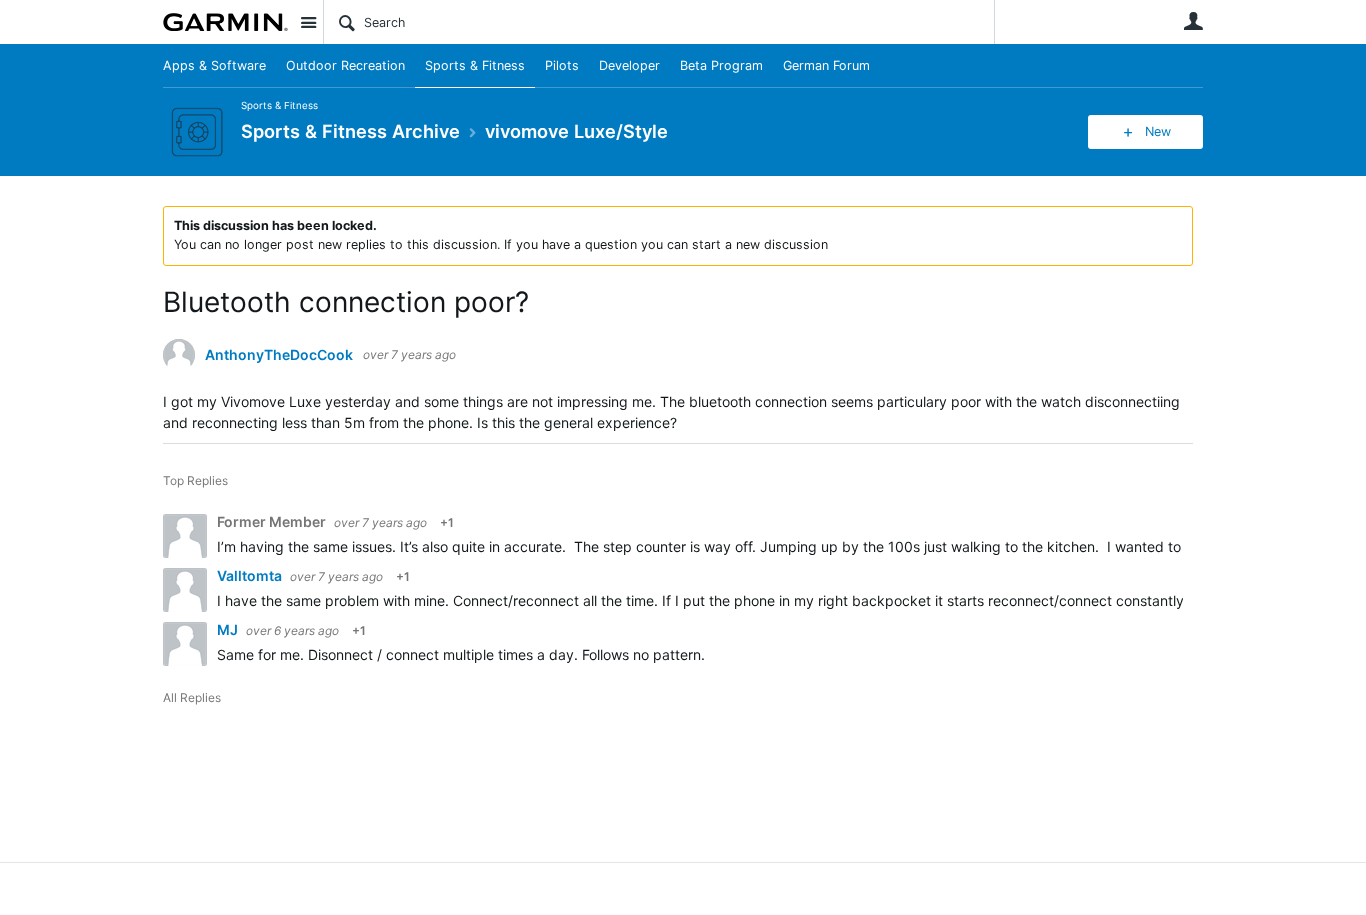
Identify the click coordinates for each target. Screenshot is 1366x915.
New (1158, 131)
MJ (229, 629)
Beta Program (721, 65)
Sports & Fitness (475, 65)
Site (308, 22)
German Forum (826, 65)
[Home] (225, 22)
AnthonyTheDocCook (279, 355)
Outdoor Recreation (345, 65)
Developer (629, 65)
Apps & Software (214, 65)
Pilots (562, 65)
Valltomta (251, 575)
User (1193, 21)
